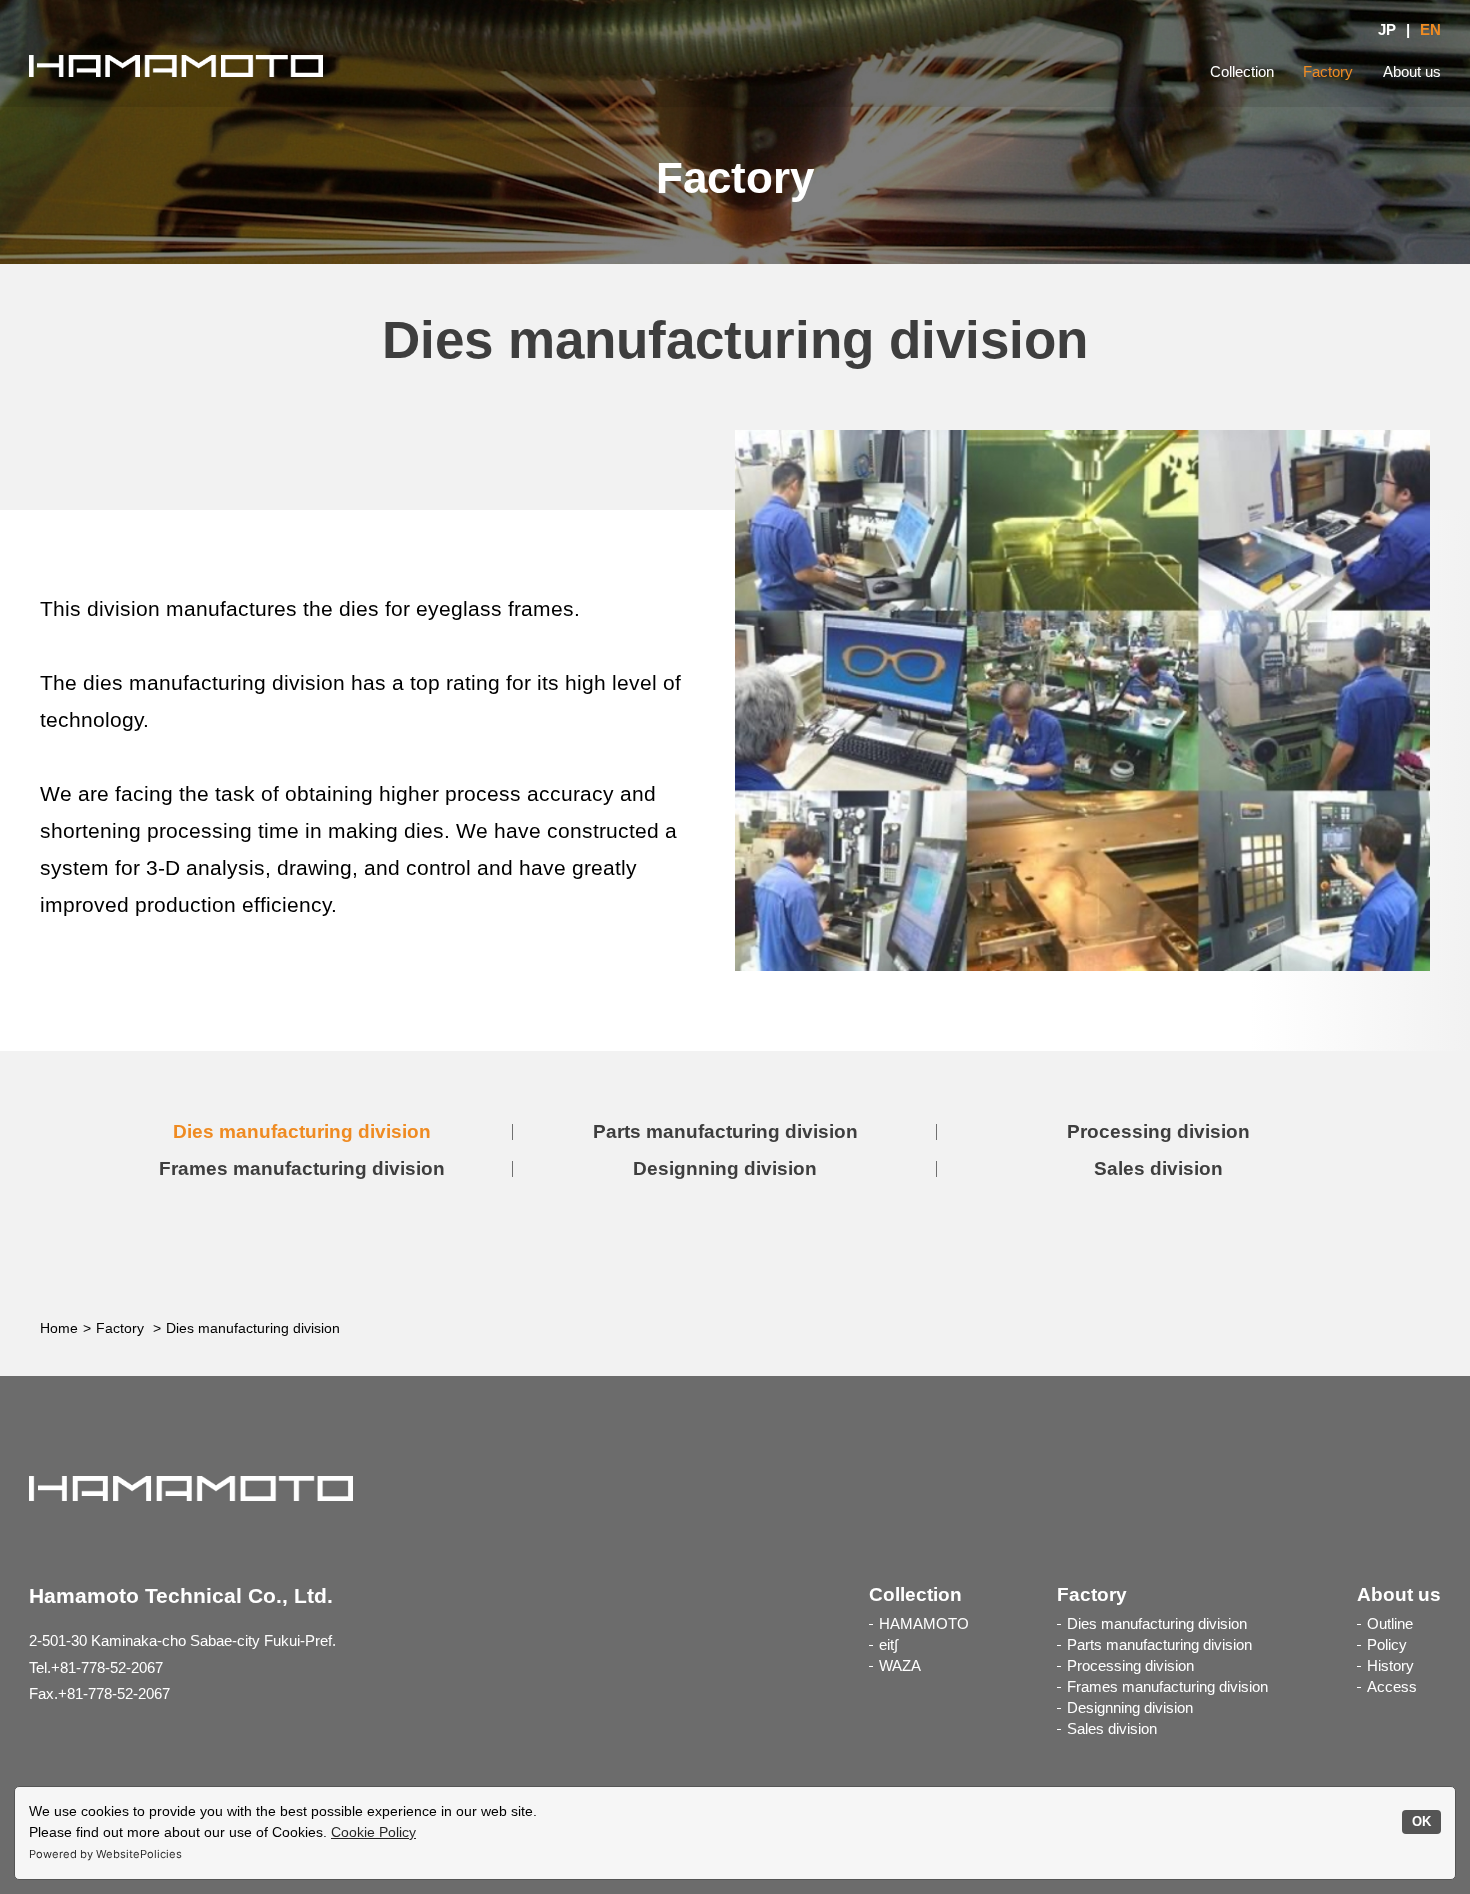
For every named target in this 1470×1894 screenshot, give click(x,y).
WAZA (900, 1666)
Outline (1390, 1624)
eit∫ (888, 1645)
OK (1421, 1822)
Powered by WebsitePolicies (105, 1854)
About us (1412, 72)
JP (1387, 30)
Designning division (725, 1168)
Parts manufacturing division (725, 1131)
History (1390, 1666)
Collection (1242, 72)
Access (1392, 1687)
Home (59, 1328)
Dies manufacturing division (302, 1131)
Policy (1387, 1645)
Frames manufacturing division (302, 1168)
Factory (1328, 72)
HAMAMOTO (924, 1624)
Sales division (1158, 1168)
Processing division (1158, 1131)
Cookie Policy (373, 1832)
